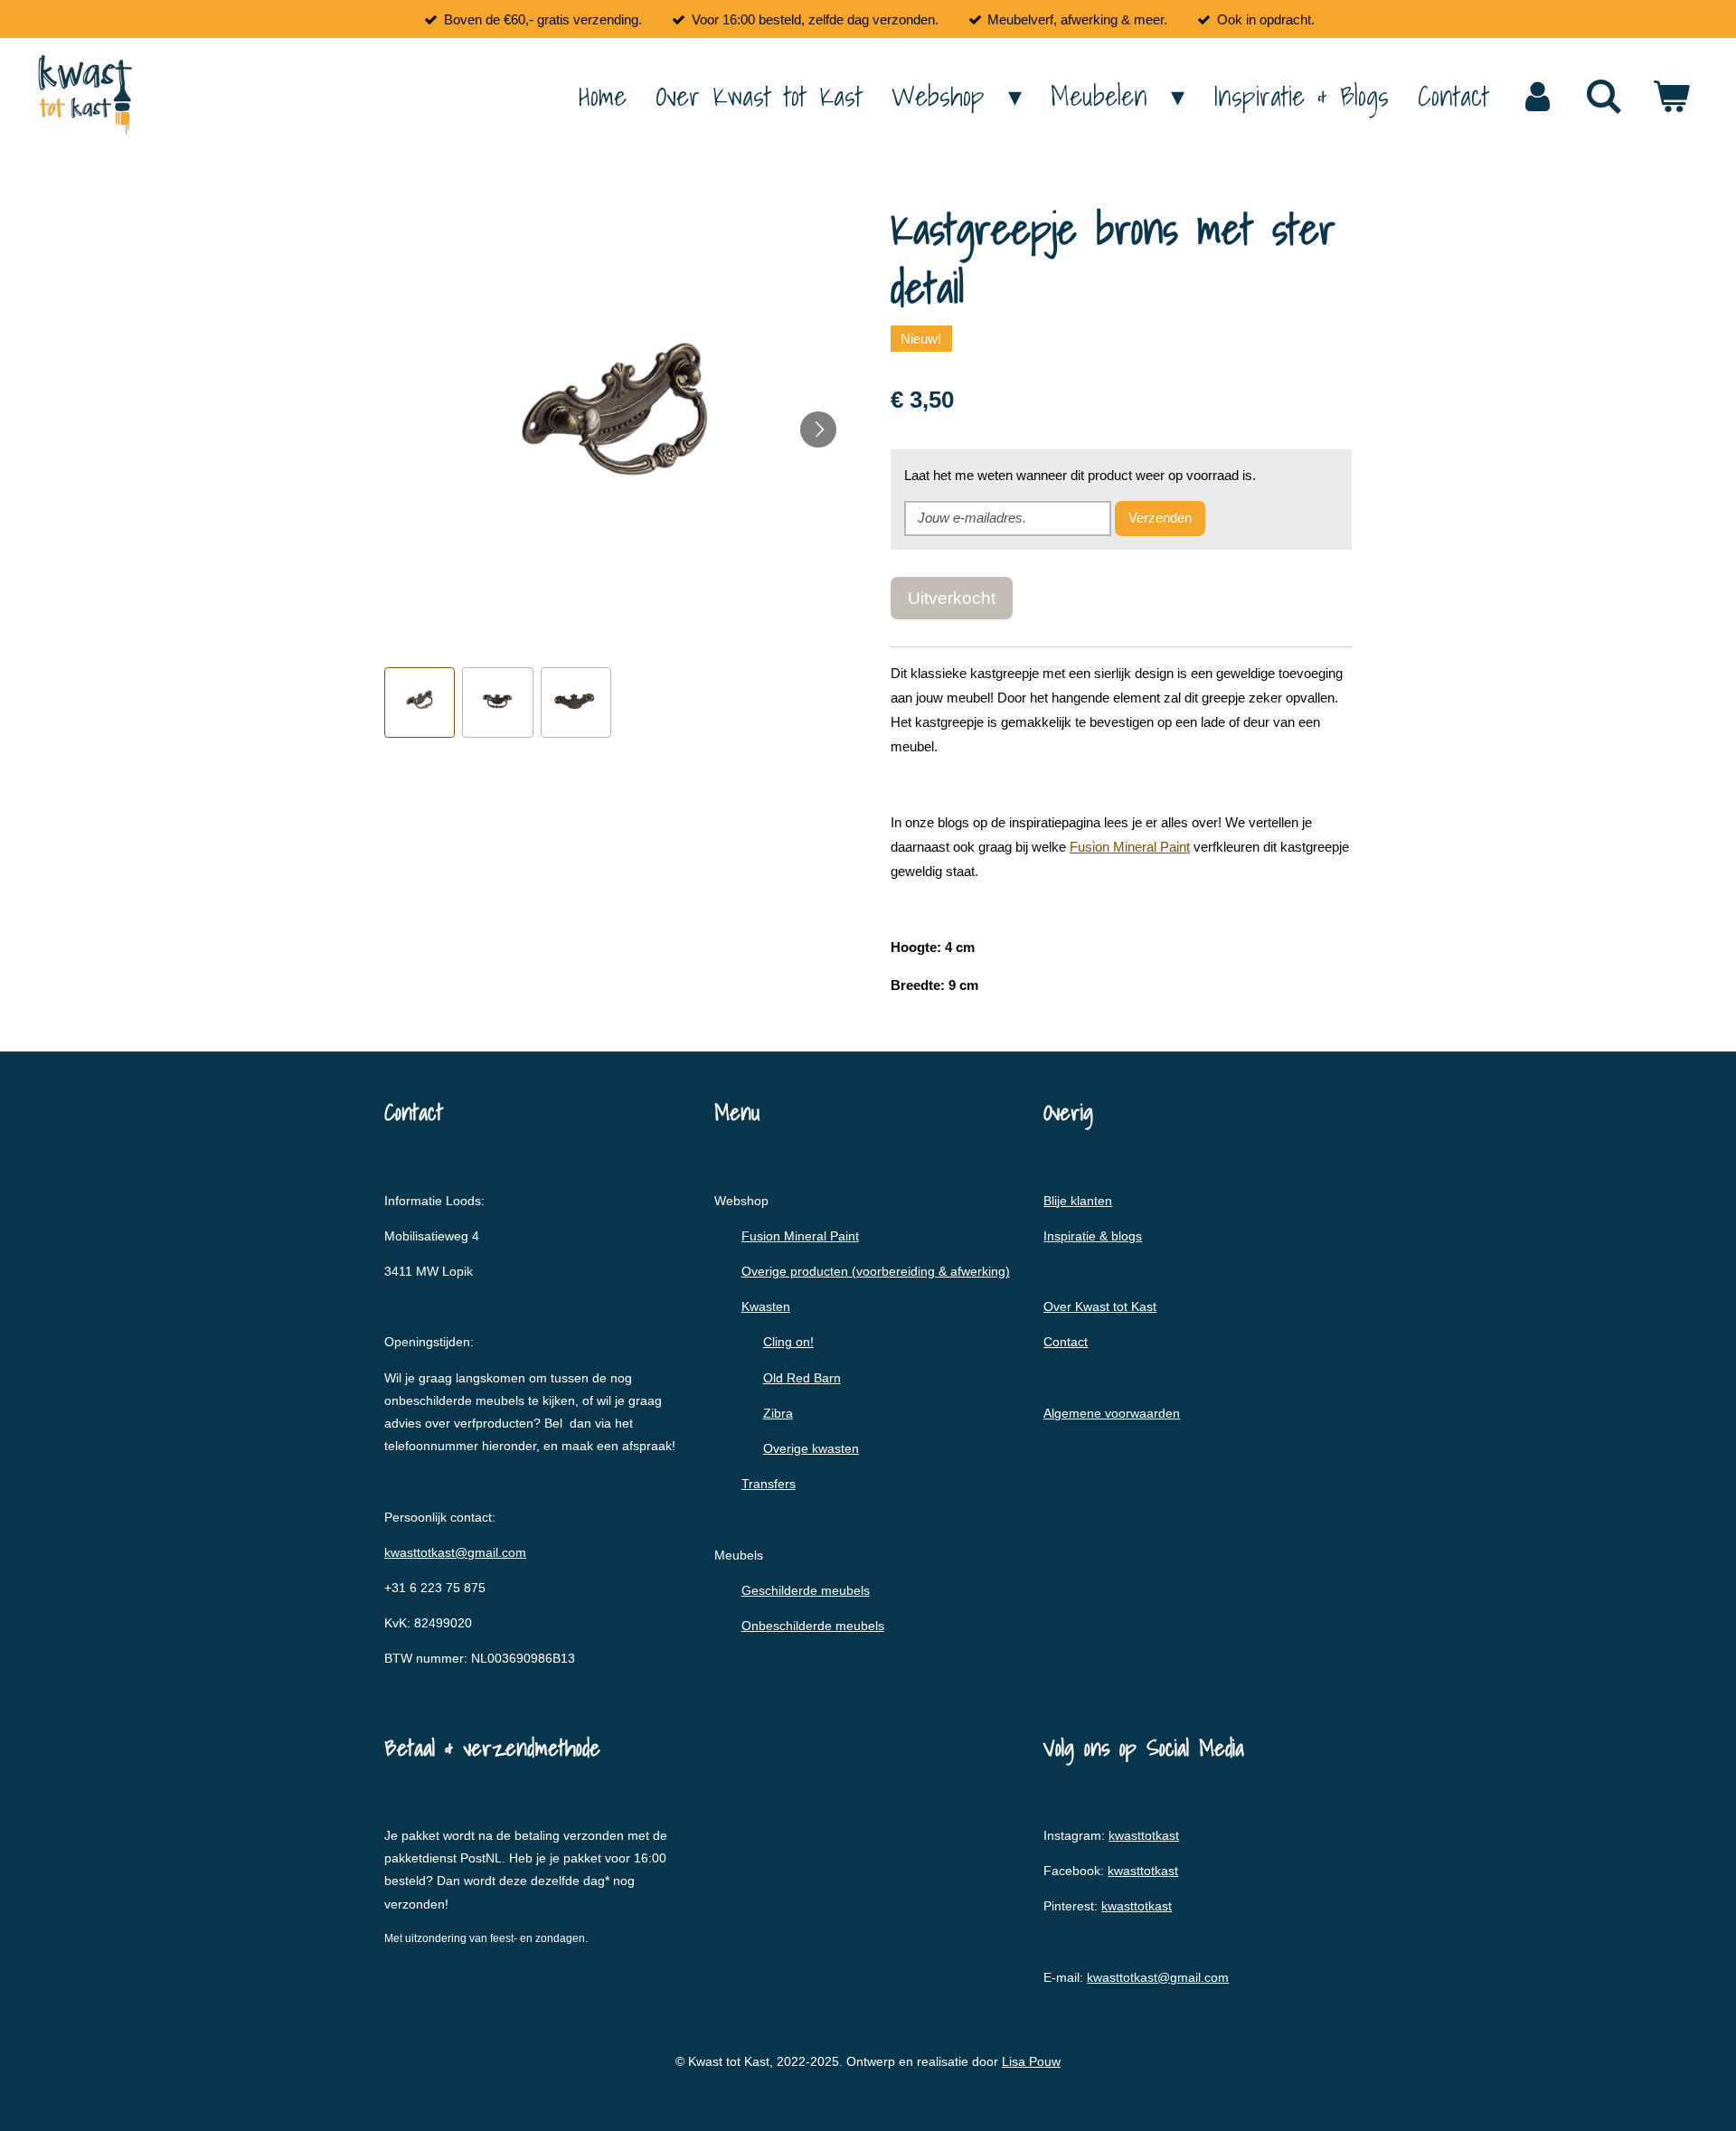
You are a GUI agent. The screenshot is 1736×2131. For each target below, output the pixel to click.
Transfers (769, 1484)
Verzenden (1160, 518)
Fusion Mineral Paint (1130, 847)
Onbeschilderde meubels (813, 1626)
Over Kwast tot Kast (1100, 1306)
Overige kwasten (811, 1448)
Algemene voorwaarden (1112, 1413)
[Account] (1537, 96)
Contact (1066, 1342)
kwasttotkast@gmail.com (455, 1552)
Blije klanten (1078, 1201)
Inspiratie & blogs (1093, 1236)
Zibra (778, 1413)
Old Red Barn (802, 1378)
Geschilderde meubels (806, 1590)
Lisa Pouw (1031, 2061)
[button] (420, 702)
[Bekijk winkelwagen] (1671, 96)
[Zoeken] (1604, 96)
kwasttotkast (1144, 1835)
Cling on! (788, 1342)
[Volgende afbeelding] (818, 429)
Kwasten (766, 1306)
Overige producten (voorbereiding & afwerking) (876, 1271)
